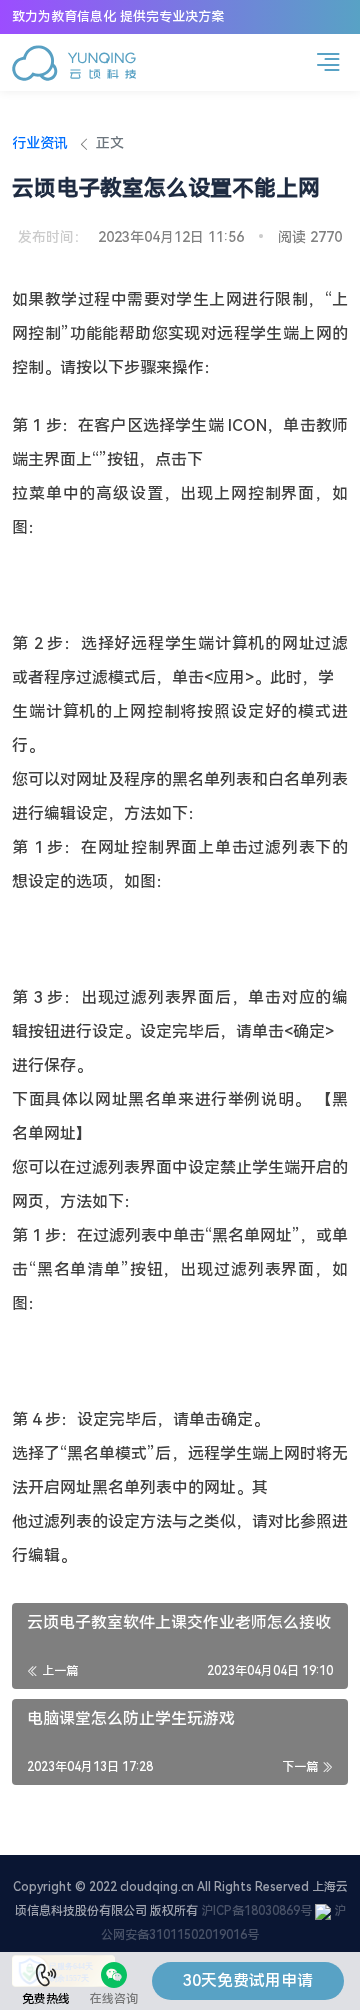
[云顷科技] (74, 63)
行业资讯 (40, 143)
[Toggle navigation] (328, 62)
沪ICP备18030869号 (256, 1911)
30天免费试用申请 (248, 1980)
